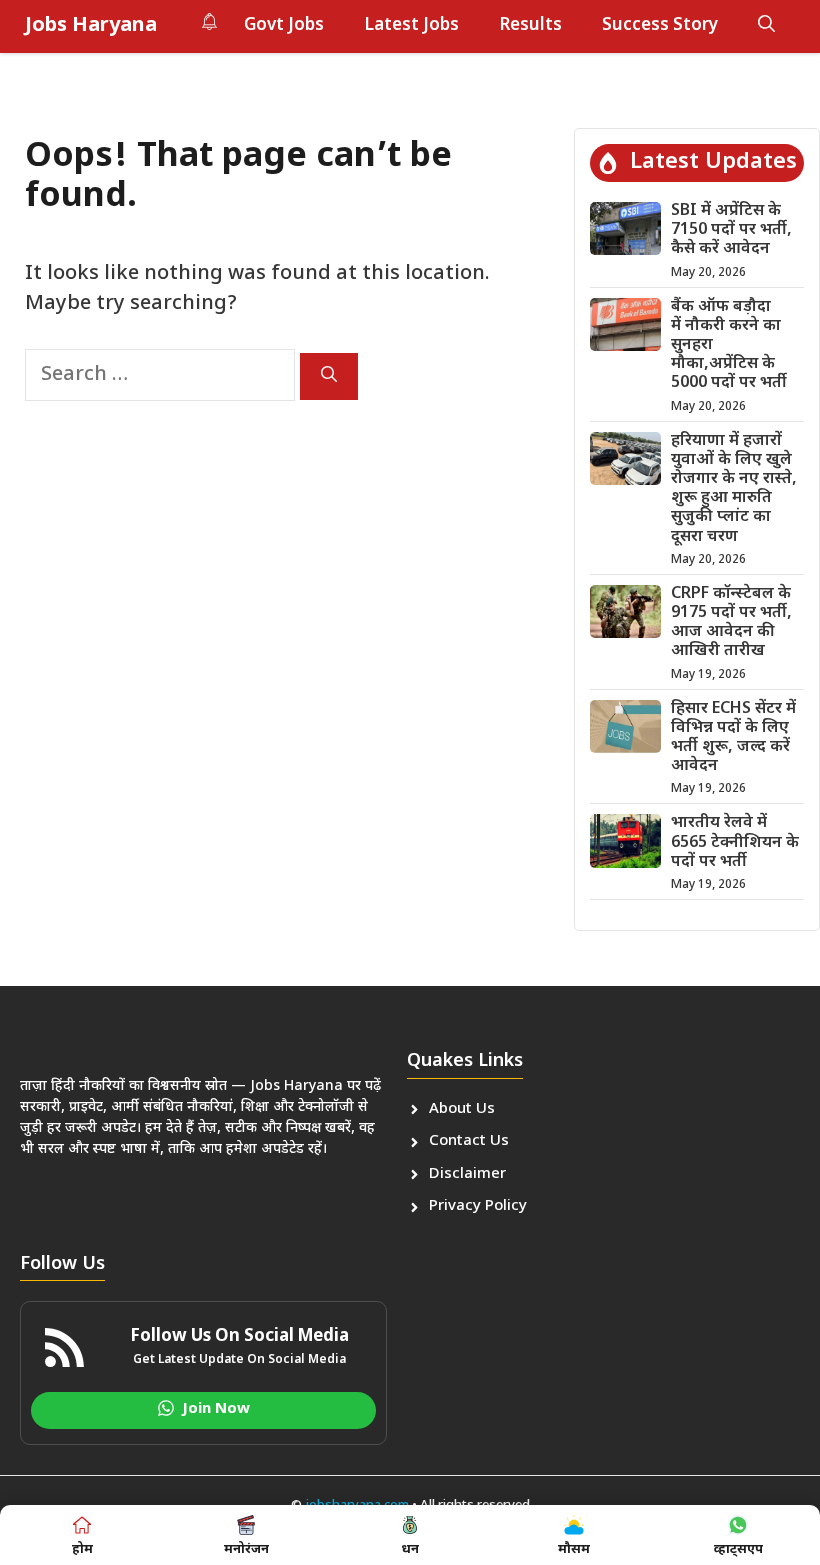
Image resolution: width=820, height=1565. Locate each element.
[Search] (329, 376)
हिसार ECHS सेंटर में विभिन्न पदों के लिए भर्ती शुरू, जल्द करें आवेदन (733, 738)
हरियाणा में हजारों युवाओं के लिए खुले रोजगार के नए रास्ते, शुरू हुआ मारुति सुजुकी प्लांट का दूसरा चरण (734, 489)
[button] (766, 26)
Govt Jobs (284, 26)
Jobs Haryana (91, 26)
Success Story (660, 26)
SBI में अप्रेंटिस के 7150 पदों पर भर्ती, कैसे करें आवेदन (731, 230)
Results (530, 26)
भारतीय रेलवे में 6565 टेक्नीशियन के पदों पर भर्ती (735, 842)
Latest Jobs (411, 26)
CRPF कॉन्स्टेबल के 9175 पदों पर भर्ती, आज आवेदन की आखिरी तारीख (731, 623)
